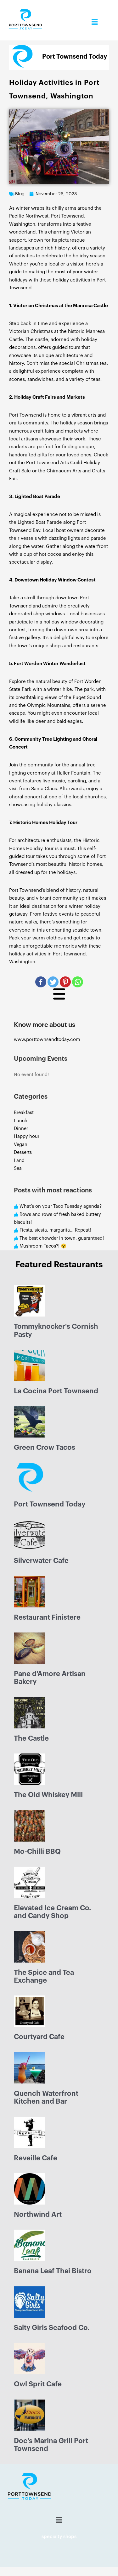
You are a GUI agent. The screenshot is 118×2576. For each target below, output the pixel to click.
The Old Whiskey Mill (48, 1795)
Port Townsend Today (50, 1504)
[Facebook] (41, 982)
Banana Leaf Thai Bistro (53, 2271)
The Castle (31, 1738)
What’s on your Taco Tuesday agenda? (61, 1206)
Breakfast (24, 1113)
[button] (94, 22)
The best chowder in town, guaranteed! (62, 1238)
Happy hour (27, 1136)
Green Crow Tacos (45, 1448)
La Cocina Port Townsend (56, 1391)
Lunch (21, 1121)
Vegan (21, 1145)
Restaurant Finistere (47, 1617)
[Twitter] (53, 982)
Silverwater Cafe (41, 1561)
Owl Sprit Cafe (38, 2384)
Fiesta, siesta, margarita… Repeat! (55, 1230)
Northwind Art (38, 2215)
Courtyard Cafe (39, 2037)
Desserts (23, 1152)
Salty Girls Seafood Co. (52, 2328)
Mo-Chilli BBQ (37, 1852)
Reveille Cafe (36, 2158)
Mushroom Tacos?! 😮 (44, 1246)
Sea (18, 1168)
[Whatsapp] (78, 982)
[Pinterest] (65, 982)
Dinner (21, 1129)
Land (19, 1161)
